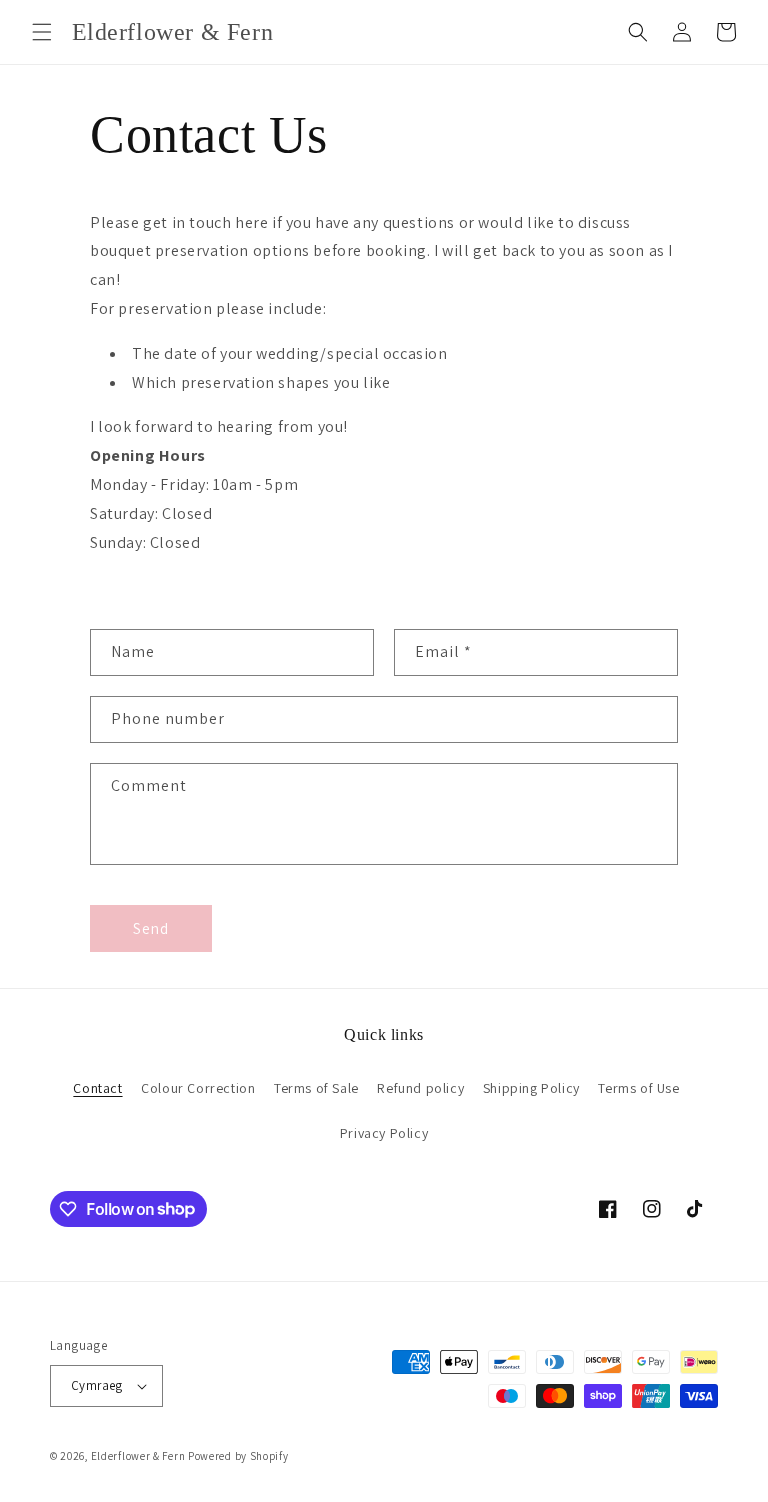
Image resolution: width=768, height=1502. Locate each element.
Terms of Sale (316, 1088)
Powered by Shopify (238, 1456)
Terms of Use (638, 1088)
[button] (42, 32)
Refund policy (420, 1088)
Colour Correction (198, 1088)
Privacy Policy (384, 1133)
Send (151, 928)
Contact (97, 1088)
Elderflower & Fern (138, 1456)
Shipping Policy (531, 1088)
